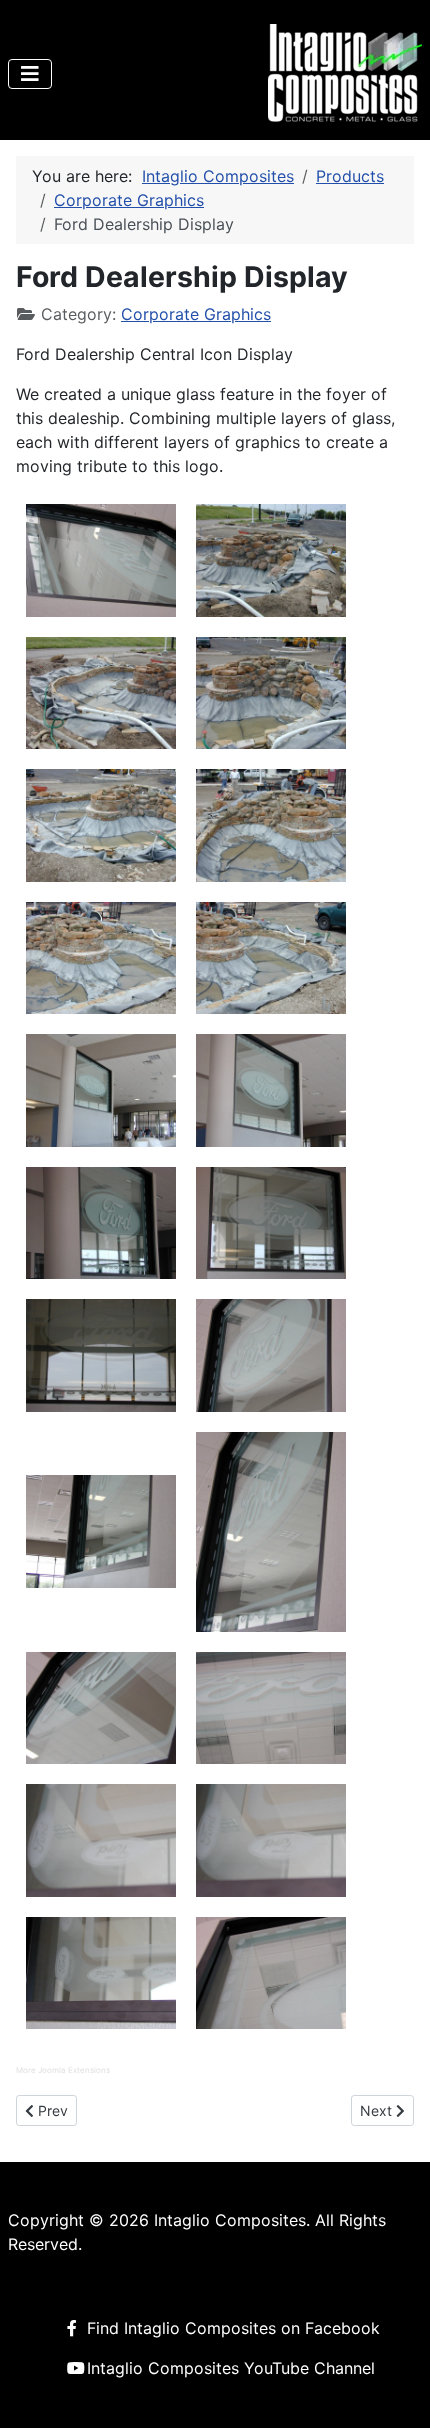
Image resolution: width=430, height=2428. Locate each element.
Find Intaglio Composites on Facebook (233, 2328)
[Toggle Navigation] (30, 74)
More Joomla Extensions (63, 2070)
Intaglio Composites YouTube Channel (231, 2368)
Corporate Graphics (196, 314)
